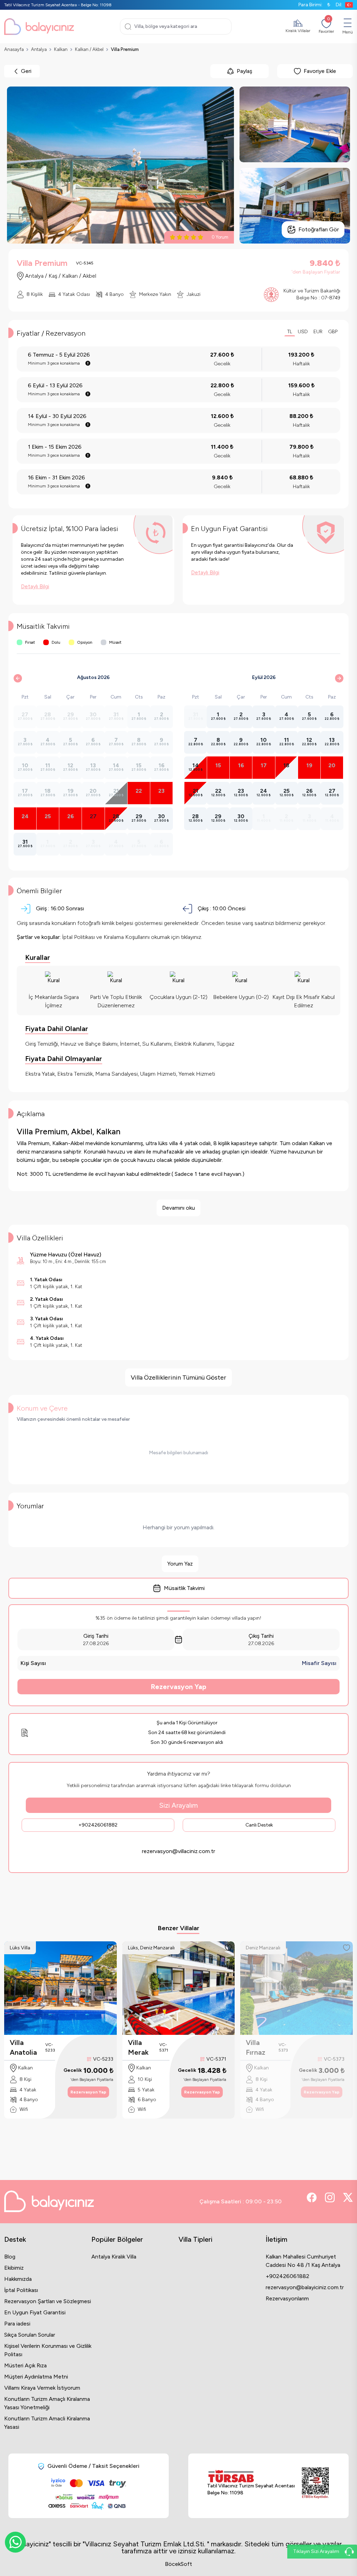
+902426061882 (98, 1825)
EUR (318, 332)
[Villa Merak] (179, 1988)
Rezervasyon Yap (178, 1687)
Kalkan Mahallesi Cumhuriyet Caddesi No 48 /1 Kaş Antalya (303, 2261)
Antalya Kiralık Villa (114, 2257)
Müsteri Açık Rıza (25, 2365)
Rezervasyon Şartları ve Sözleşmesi (48, 2301)
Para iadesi (17, 2324)
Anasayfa (14, 49)
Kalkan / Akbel (89, 49)
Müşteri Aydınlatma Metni (36, 2377)
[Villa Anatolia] (60, 1988)
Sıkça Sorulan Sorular (30, 2335)
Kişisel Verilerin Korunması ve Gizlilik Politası (48, 2350)
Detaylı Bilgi (35, 586)
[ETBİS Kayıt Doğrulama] (315, 2483)
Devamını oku (178, 1208)
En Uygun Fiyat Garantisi (35, 2312)
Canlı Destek (259, 1825)
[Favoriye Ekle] (111, 1948)
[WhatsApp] (15, 2542)
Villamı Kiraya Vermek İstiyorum (42, 2388)
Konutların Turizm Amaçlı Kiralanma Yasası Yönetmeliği (47, 2403)
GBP (333, 332)
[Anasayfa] (39, 27)
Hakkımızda (18, 2279)
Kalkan (61, 49)
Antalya (39, 49)
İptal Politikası (21, 2290)
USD (303, 332)
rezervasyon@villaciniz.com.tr (178, 1851)
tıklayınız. (192, 937)
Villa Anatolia (23, 2047)
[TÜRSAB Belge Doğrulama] (251, 2476)
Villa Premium (125, 49)
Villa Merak (138, 2047)
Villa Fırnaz (256, 2047)
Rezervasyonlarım (287, 2298)
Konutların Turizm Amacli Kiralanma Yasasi (47, 2423)
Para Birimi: (314, 5)
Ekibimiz (14, 2268)
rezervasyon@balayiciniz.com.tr (305, 2287)
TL (290, 332)
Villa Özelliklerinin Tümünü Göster (178, 1377)
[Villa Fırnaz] (297, 1988)
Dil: (339, 5)
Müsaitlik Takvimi (184, 1588)
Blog (10, 2257)
